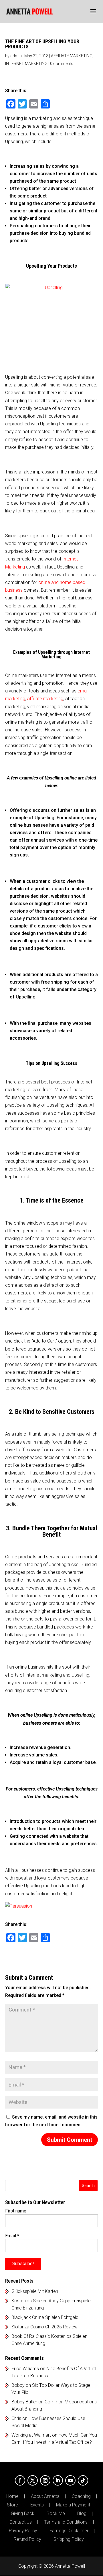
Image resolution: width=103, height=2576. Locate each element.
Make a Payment (73, 2505)
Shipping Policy (69, 2539)
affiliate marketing (45, 699)
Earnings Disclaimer (69, 2531)
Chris (16, 2418)
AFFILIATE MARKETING (72, 56)
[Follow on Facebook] (20, 2480)
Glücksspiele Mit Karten (35, 2291)
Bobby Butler (24, 2402)
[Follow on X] (33, 2480)
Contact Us (21, 2522)
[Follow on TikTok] (83, 2480)
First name (16, 2211)
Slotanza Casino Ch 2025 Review (44, 2327)
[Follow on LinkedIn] (58, 2480)
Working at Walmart (31, 2435)
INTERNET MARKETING (26, 64)
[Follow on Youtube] (70, 2480)
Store (12, 2505)
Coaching (81, 2496)
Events (37, 2505)
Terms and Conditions (66, 2522)
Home (12, 2496)
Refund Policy (27, 2539)
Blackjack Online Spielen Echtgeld (45, 2317)
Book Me (56, 2514)
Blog (82, 2514)
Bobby (18, 2385)
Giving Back (23, 2514)
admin (16, 56)
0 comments (62, 64)
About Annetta (45, 2496)
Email (12, 2236)
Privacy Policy (23, 2531)
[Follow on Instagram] (45, 2480)
